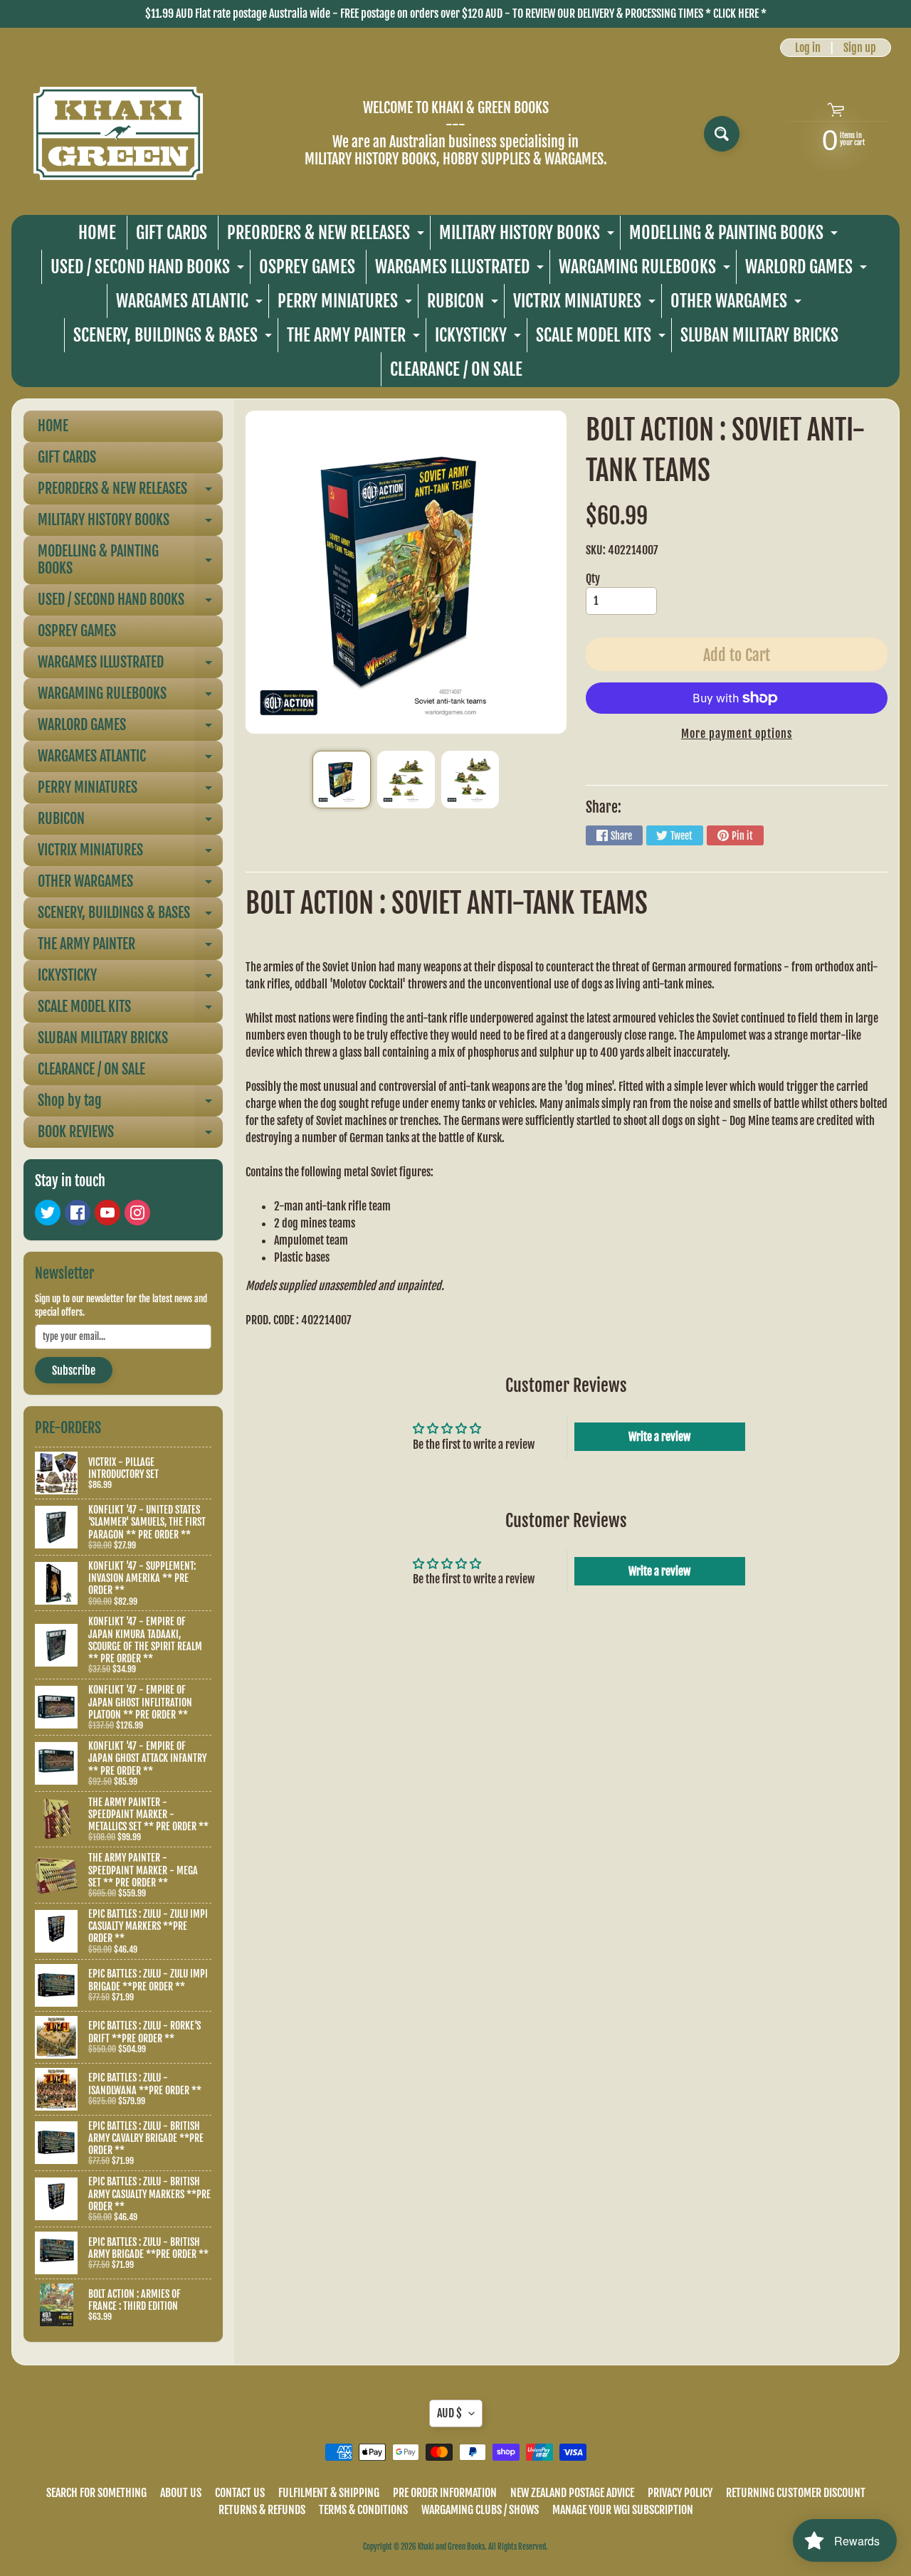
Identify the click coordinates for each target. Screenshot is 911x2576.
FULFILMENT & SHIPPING (329, 2493)
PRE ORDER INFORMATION (445, 2493)
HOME (97, 233)
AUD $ (449, 2413)
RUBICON (464, 304)
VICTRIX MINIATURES (586, 304)
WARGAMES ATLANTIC (191, 304)
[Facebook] (78, 1213)
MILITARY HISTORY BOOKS (528, 236)
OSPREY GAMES (307, 267)
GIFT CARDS (172, 233)
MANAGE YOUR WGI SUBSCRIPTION (623, 2510)
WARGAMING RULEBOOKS (646, 270)
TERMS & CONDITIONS (363, 2510)
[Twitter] (48, 1213)
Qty (593, 579)
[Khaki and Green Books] (118, 133)
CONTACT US (240, 2493)
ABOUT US (181, 2493)
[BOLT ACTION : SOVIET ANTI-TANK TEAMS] (341, 780)
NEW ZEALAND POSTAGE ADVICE (572, 2493)
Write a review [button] (659, 1437)
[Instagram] (137, 1213)
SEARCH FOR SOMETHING (96, 2493)
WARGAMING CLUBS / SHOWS (480, 2510)
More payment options (737, 734)
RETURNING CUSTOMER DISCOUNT (796, 2493)
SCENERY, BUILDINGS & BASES (174, 338)
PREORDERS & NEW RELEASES (327, 236)
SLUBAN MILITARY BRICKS (759, 335)
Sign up (860, 48)
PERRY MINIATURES (347, 304)
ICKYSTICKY (480, 338)
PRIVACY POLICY (680, 2493)
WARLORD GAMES (808, 270)
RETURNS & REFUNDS (262, 2510)
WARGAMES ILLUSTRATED (461, 270)
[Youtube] (107, 1213)
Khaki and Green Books (451, 2547)
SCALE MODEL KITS (602, 338)
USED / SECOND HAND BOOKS (149, 270)
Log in (808, 48)
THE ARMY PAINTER (355, 338)
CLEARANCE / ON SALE (456, 369)
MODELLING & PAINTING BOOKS (735, 236)
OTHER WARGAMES (738, 304)
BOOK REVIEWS (130, 1135)
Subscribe (74, 1371)
